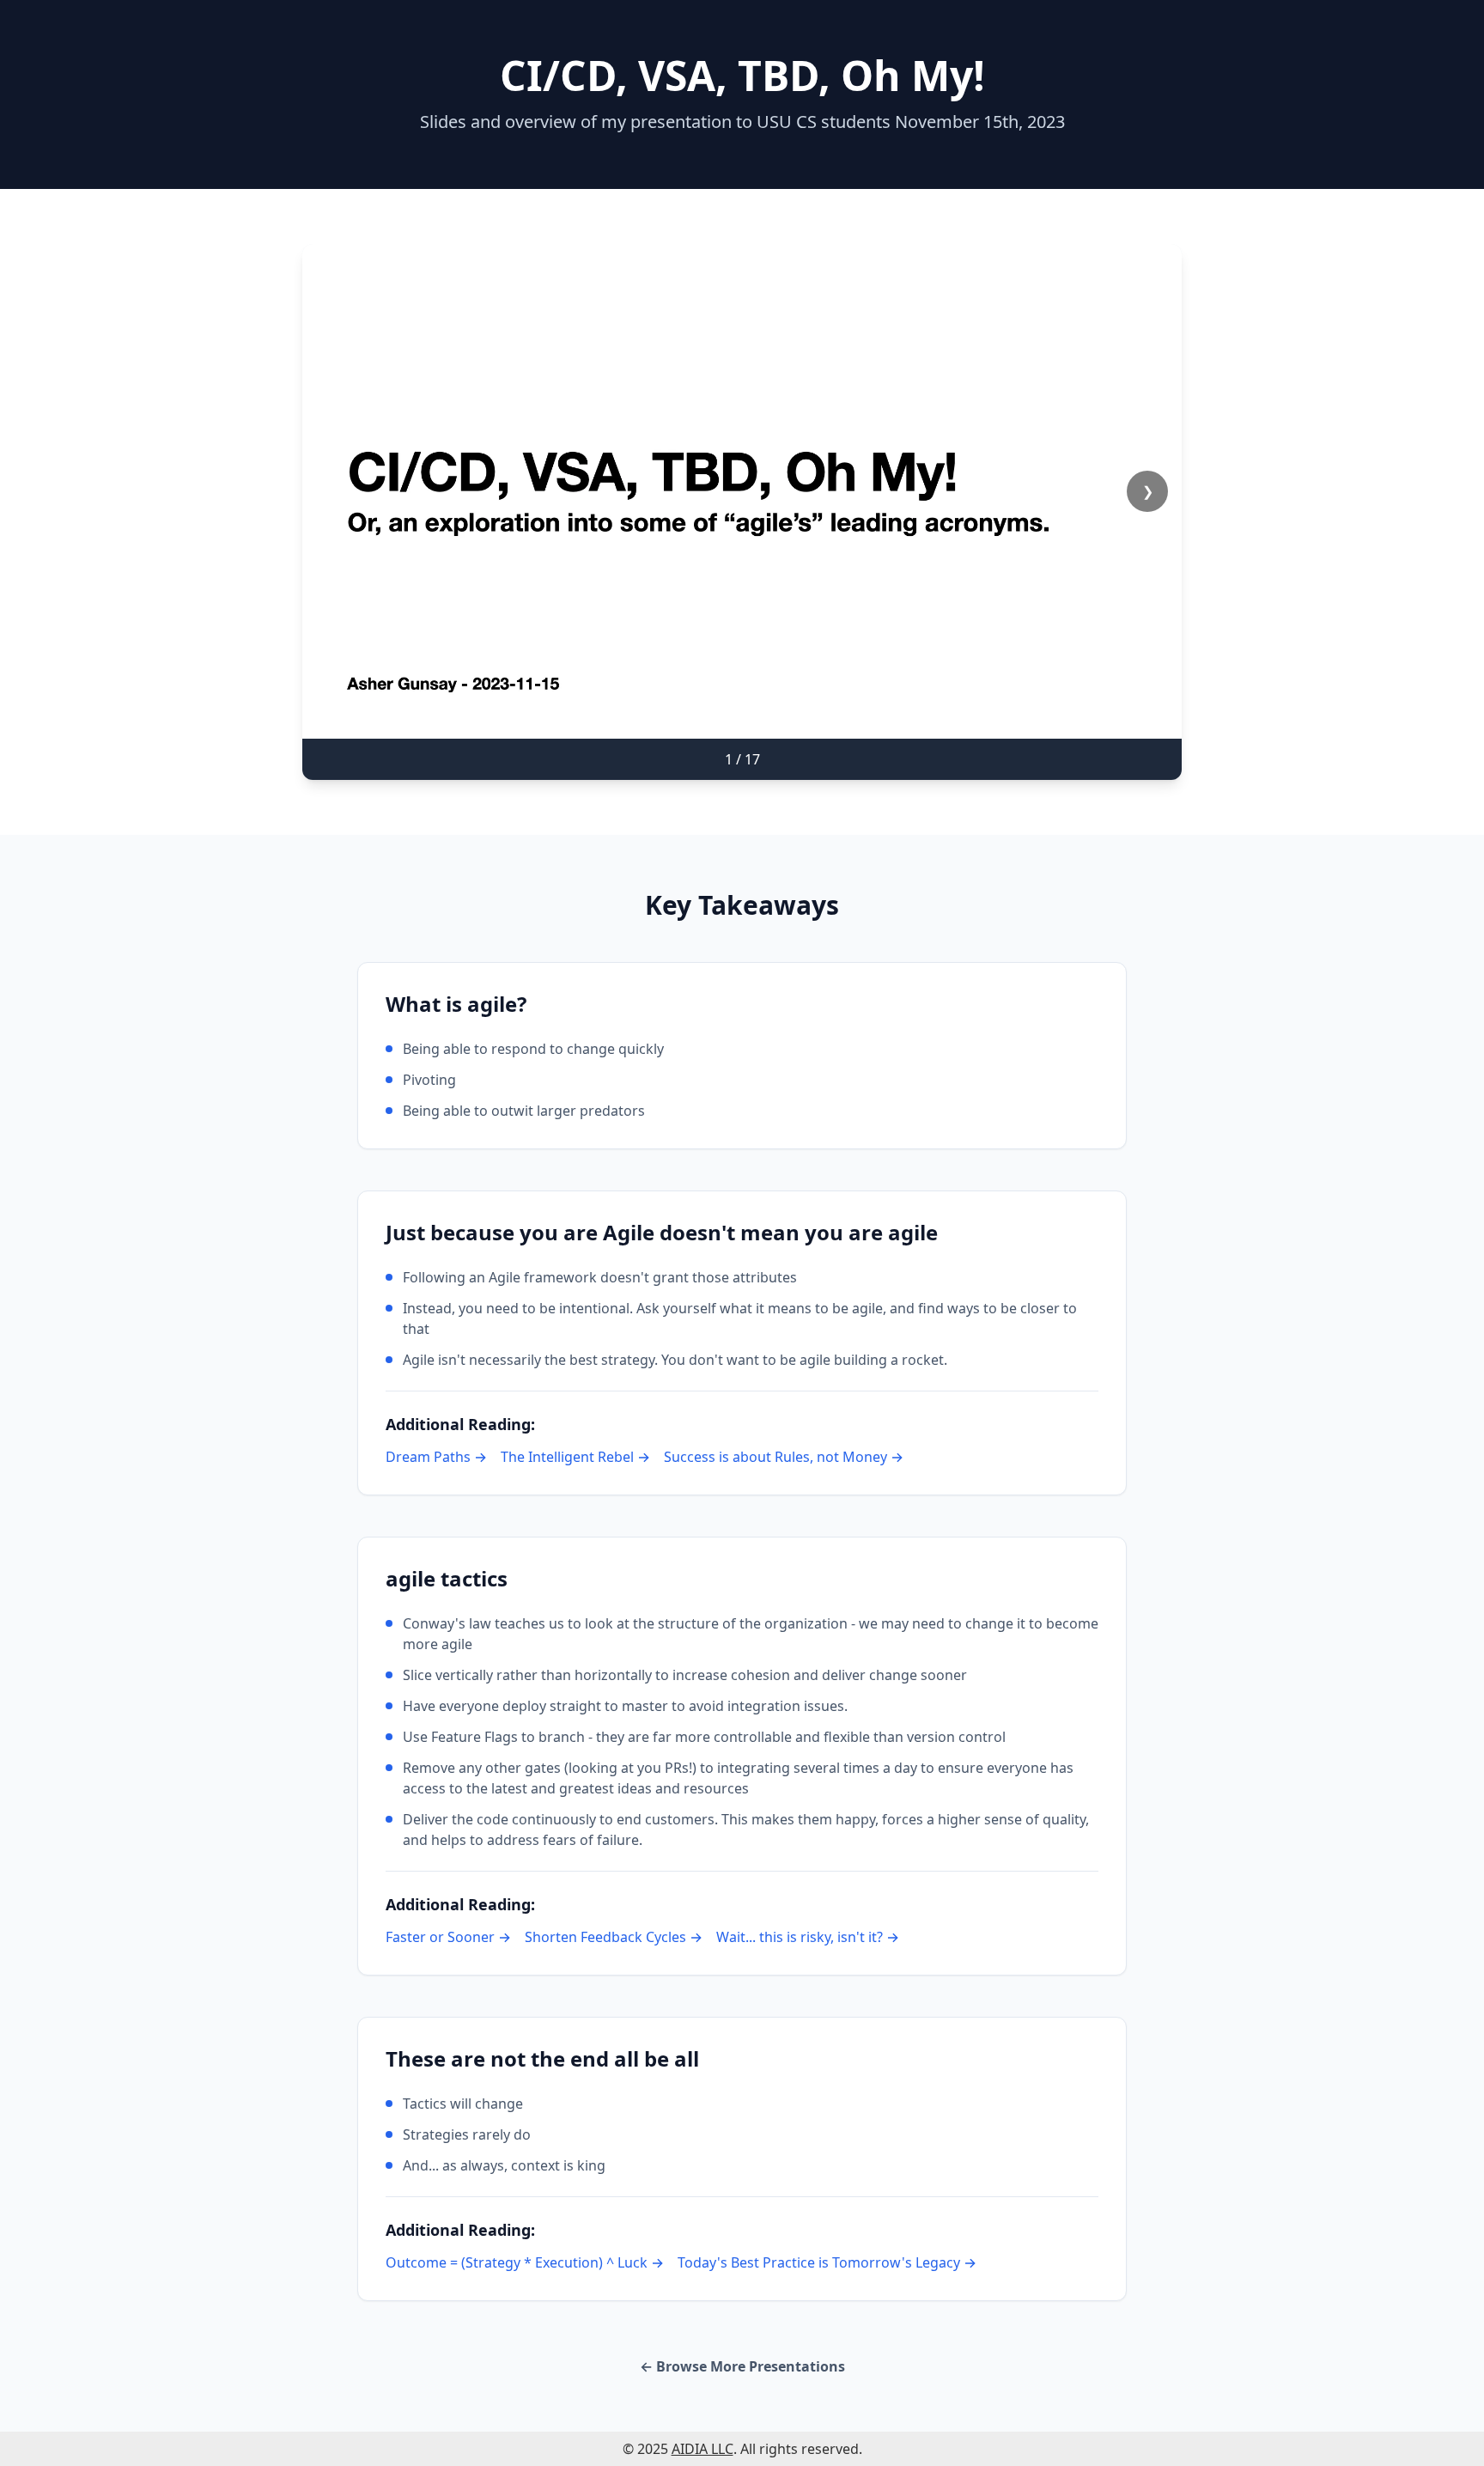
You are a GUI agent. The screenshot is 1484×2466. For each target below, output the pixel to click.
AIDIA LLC (702, 2449)
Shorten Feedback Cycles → (614, 1937)
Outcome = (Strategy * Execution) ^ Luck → (525, 2262)
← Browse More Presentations (742, 2366)
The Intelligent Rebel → (575, 1457)
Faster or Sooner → (448, 1937)
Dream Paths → (436, 1457)
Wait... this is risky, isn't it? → (808, 1937)
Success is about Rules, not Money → (784, 1457)
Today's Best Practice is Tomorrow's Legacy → (827, 2262)
